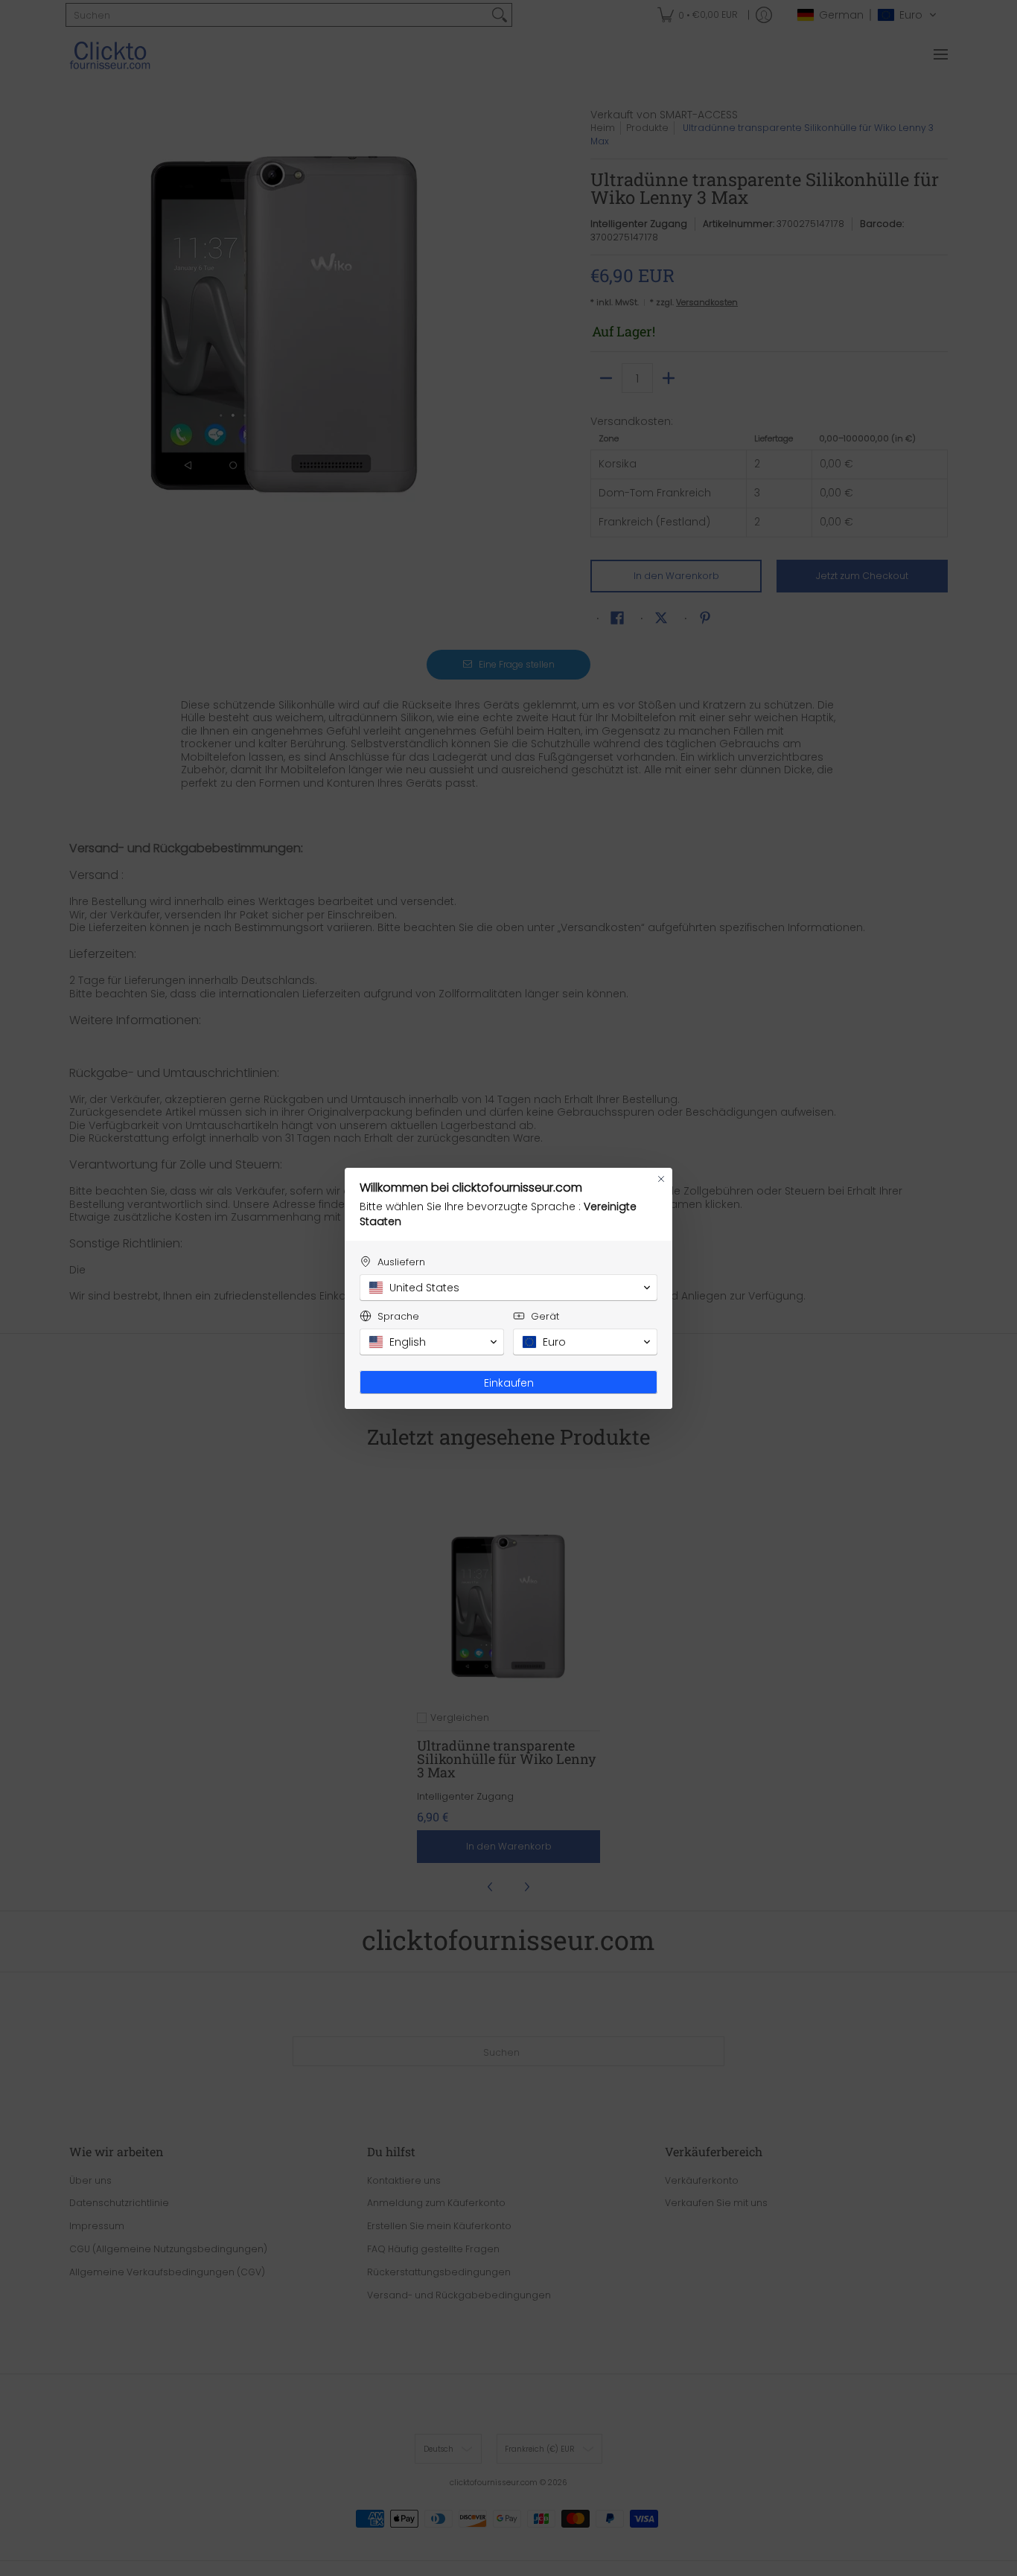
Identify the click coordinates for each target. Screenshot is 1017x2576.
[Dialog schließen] (661, 1179)
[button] (508, 1288)
